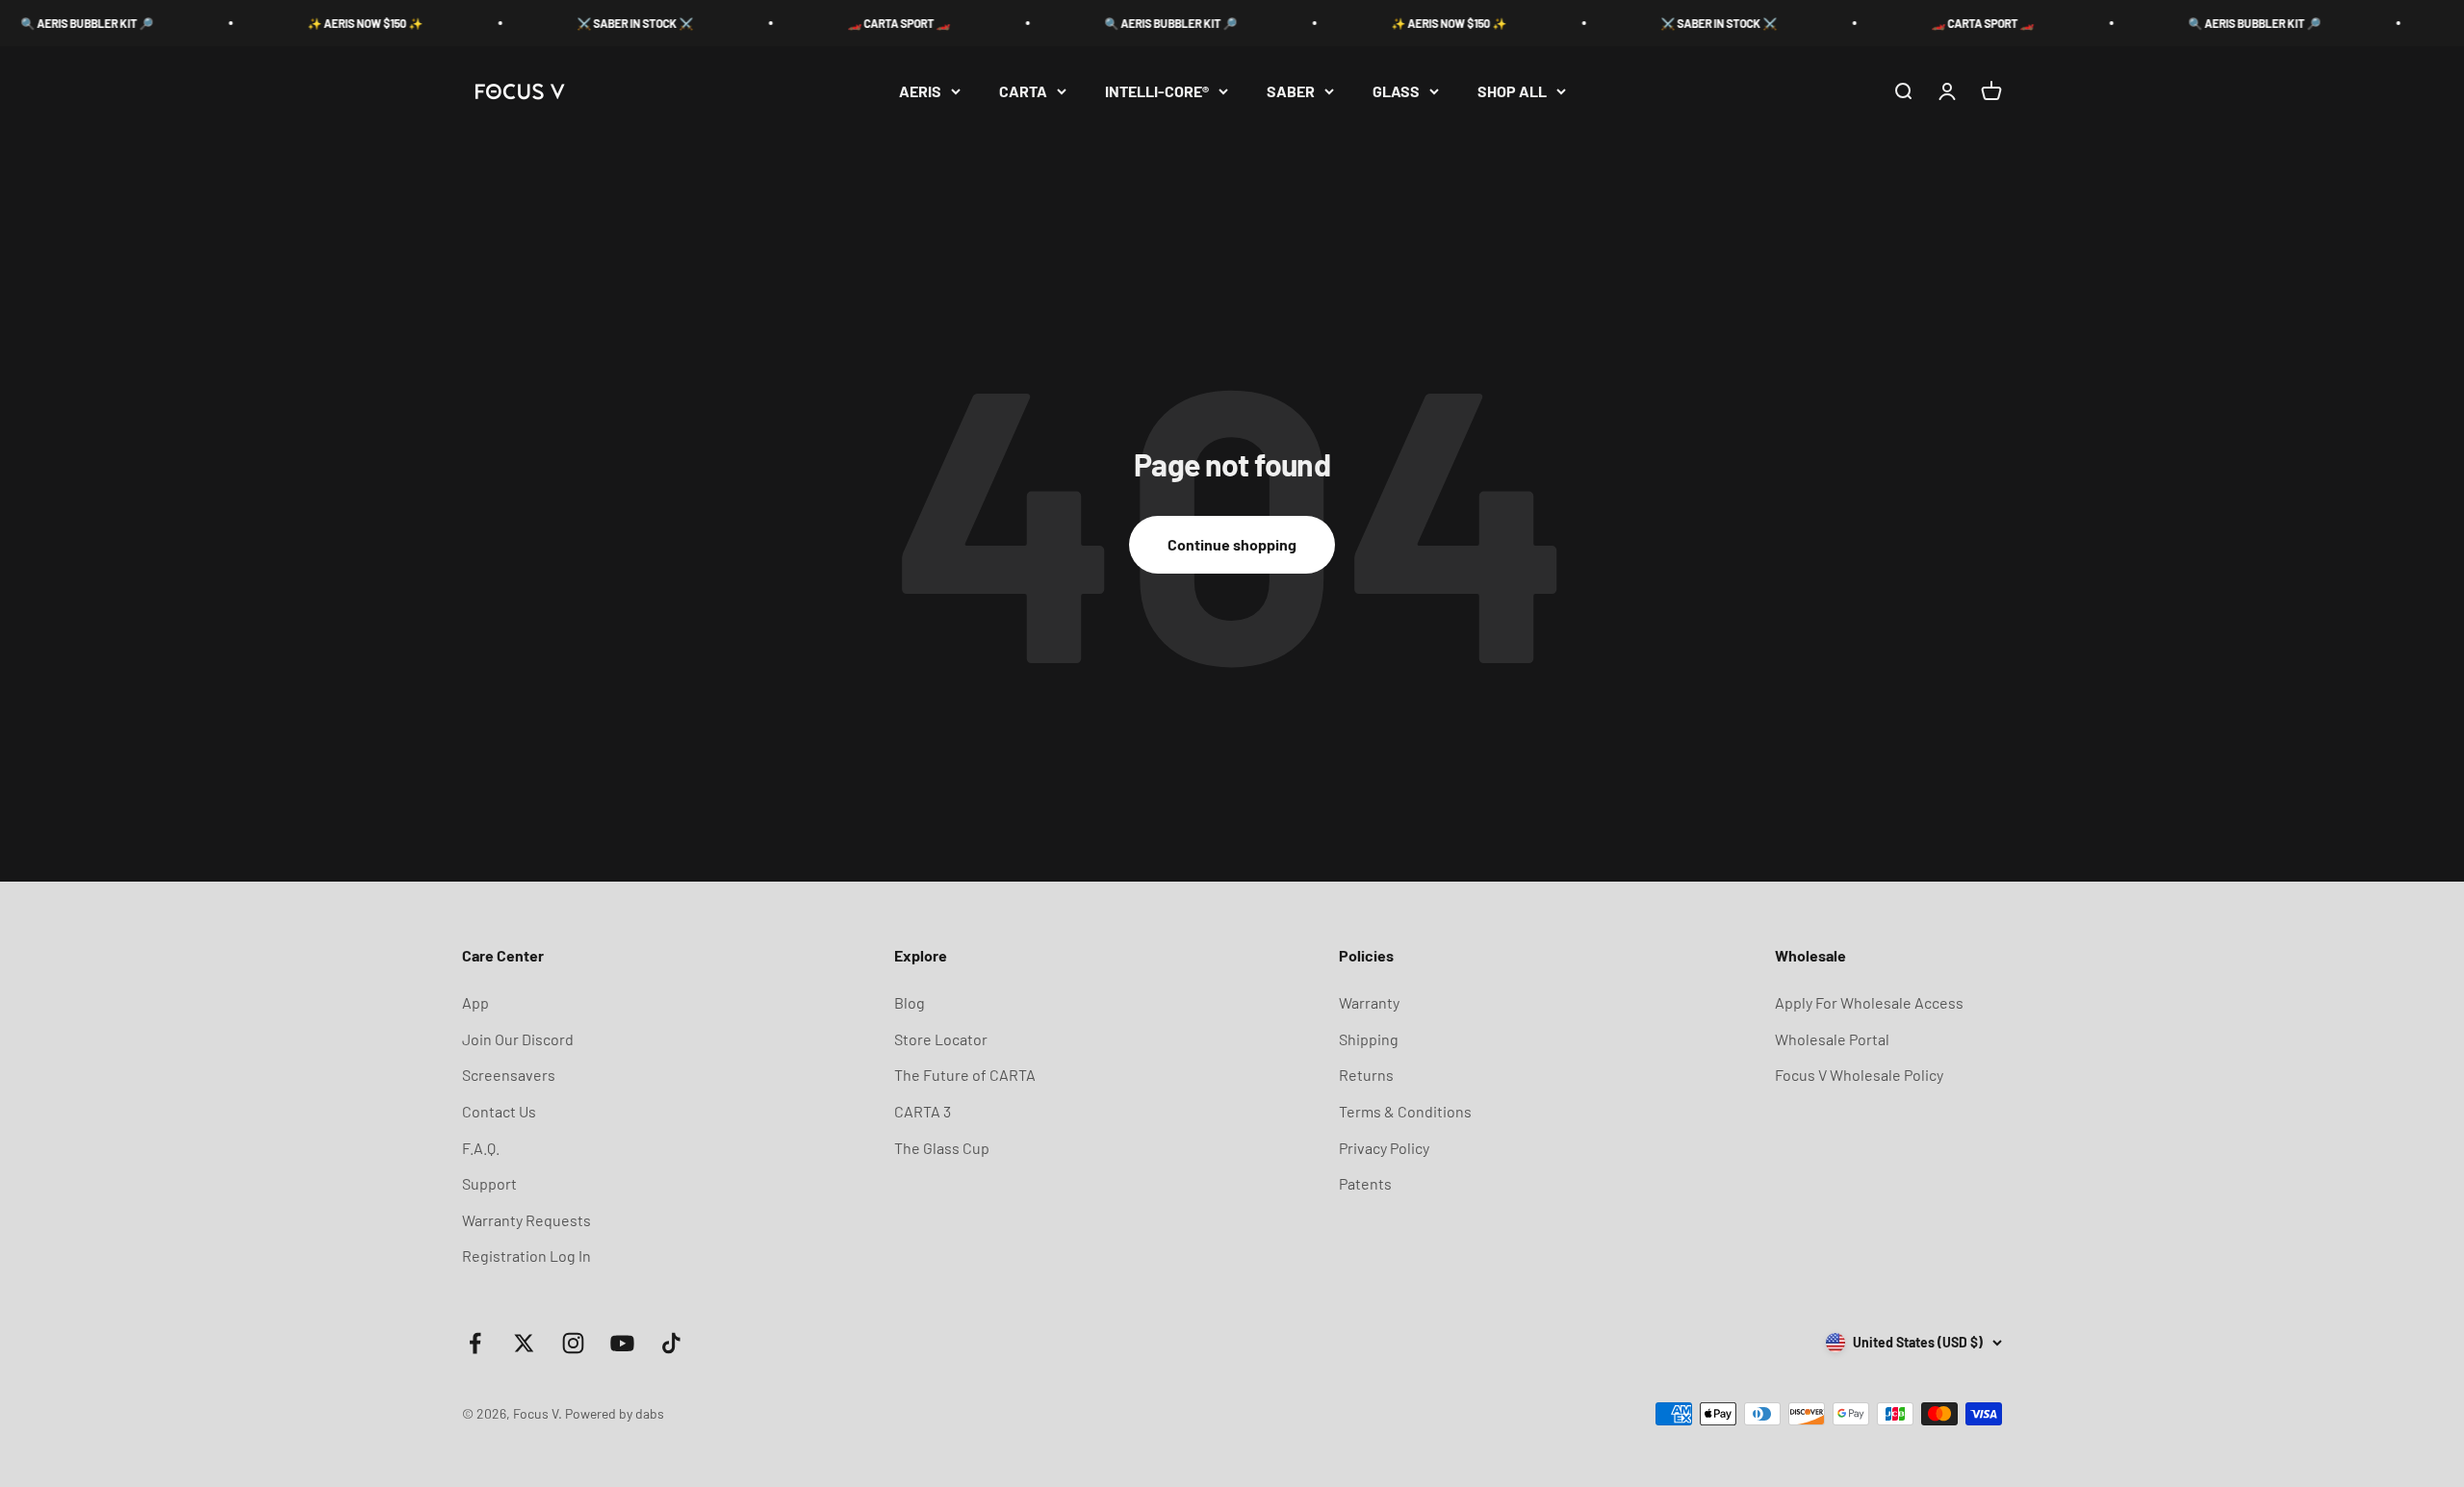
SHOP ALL (1512, 91)
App (475, 1002)
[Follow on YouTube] (622, 1343)
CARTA (1023, 91)
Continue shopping (1232, 544)
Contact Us (499, 1111)
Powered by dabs (615, 1413)
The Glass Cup (942, 1148)
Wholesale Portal (1832, 1039)
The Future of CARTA (965, 1075)
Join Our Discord (518, 1039)
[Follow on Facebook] (475, 1343)
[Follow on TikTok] (671, 1343)
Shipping (1369, 1039)
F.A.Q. (481, 1148)
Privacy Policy (1384, 1148)
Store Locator (941, 1039)
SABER (1291, 91)
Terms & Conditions (1405, 1111)
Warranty (1369, 1002)
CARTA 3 (923, 1111)
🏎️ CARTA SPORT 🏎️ (838, 23)
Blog (910, 1002)
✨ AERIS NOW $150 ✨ (304, 23)
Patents (1365, 1183)
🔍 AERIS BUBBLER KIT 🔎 (1110, 23)
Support (489, 1183)
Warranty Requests (526, 1220)
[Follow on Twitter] (524, 1343)
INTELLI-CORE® (1157, 91)
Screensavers (509, 1075)
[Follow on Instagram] (573, 1343)
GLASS (1396, 91)
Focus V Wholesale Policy (1859, 1075)
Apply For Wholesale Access (1869, 1002)
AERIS (920, 91)
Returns (1366, 1075)
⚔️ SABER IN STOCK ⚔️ (574, 23)
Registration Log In (526, 1256)
